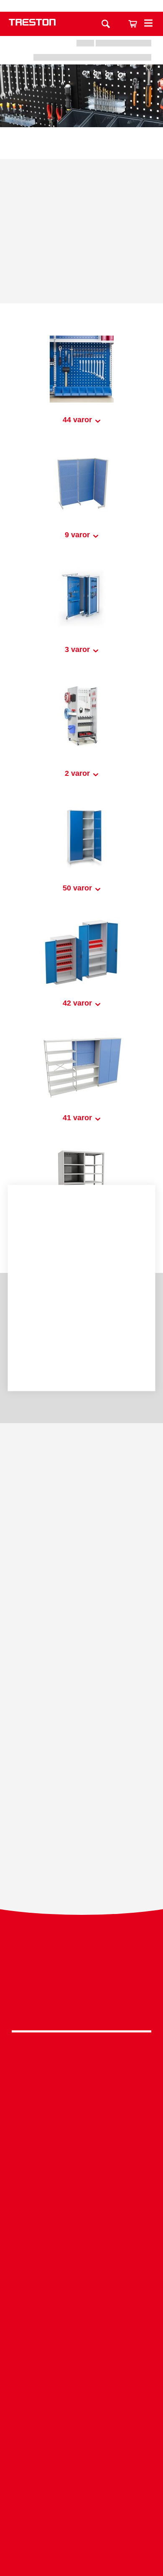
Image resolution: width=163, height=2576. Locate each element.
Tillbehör (81, 2144)
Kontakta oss (117, 6)
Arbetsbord (81, 2067)
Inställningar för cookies (81, 1362)
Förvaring (81, 2080)
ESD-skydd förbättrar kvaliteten (81, 2318)
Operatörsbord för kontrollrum (81, 2343)
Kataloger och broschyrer (81, 2432)
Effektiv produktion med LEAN (81, 2330)
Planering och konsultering (81, 2279)
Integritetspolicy (81, 1968)
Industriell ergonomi (81, 2305)
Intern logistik (81, 2356)
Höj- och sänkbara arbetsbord (81, 2220)
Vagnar (81, 2092)
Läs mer (34, 1289)
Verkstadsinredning (81, 2182)
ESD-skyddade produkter (81, 2195)
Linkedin (79, 1985)
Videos (81, 2445)
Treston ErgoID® (81, 2369)
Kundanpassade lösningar (81, 2292)
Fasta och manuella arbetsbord (81, 2233)
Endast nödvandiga (81, 1339)
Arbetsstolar (81, 2131)
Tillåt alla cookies (81, 1316)
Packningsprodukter (81, 2208)
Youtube (79, 2007)
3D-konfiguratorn (81, 2419)
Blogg (81, 2471)
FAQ (81, 2382)
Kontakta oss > (81, 2534)
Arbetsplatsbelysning (81, 2118)
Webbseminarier (81, 2458)
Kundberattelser (81, 2484)
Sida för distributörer (81, 2497)
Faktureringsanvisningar (81, 2510)
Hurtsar (81, 2105)
